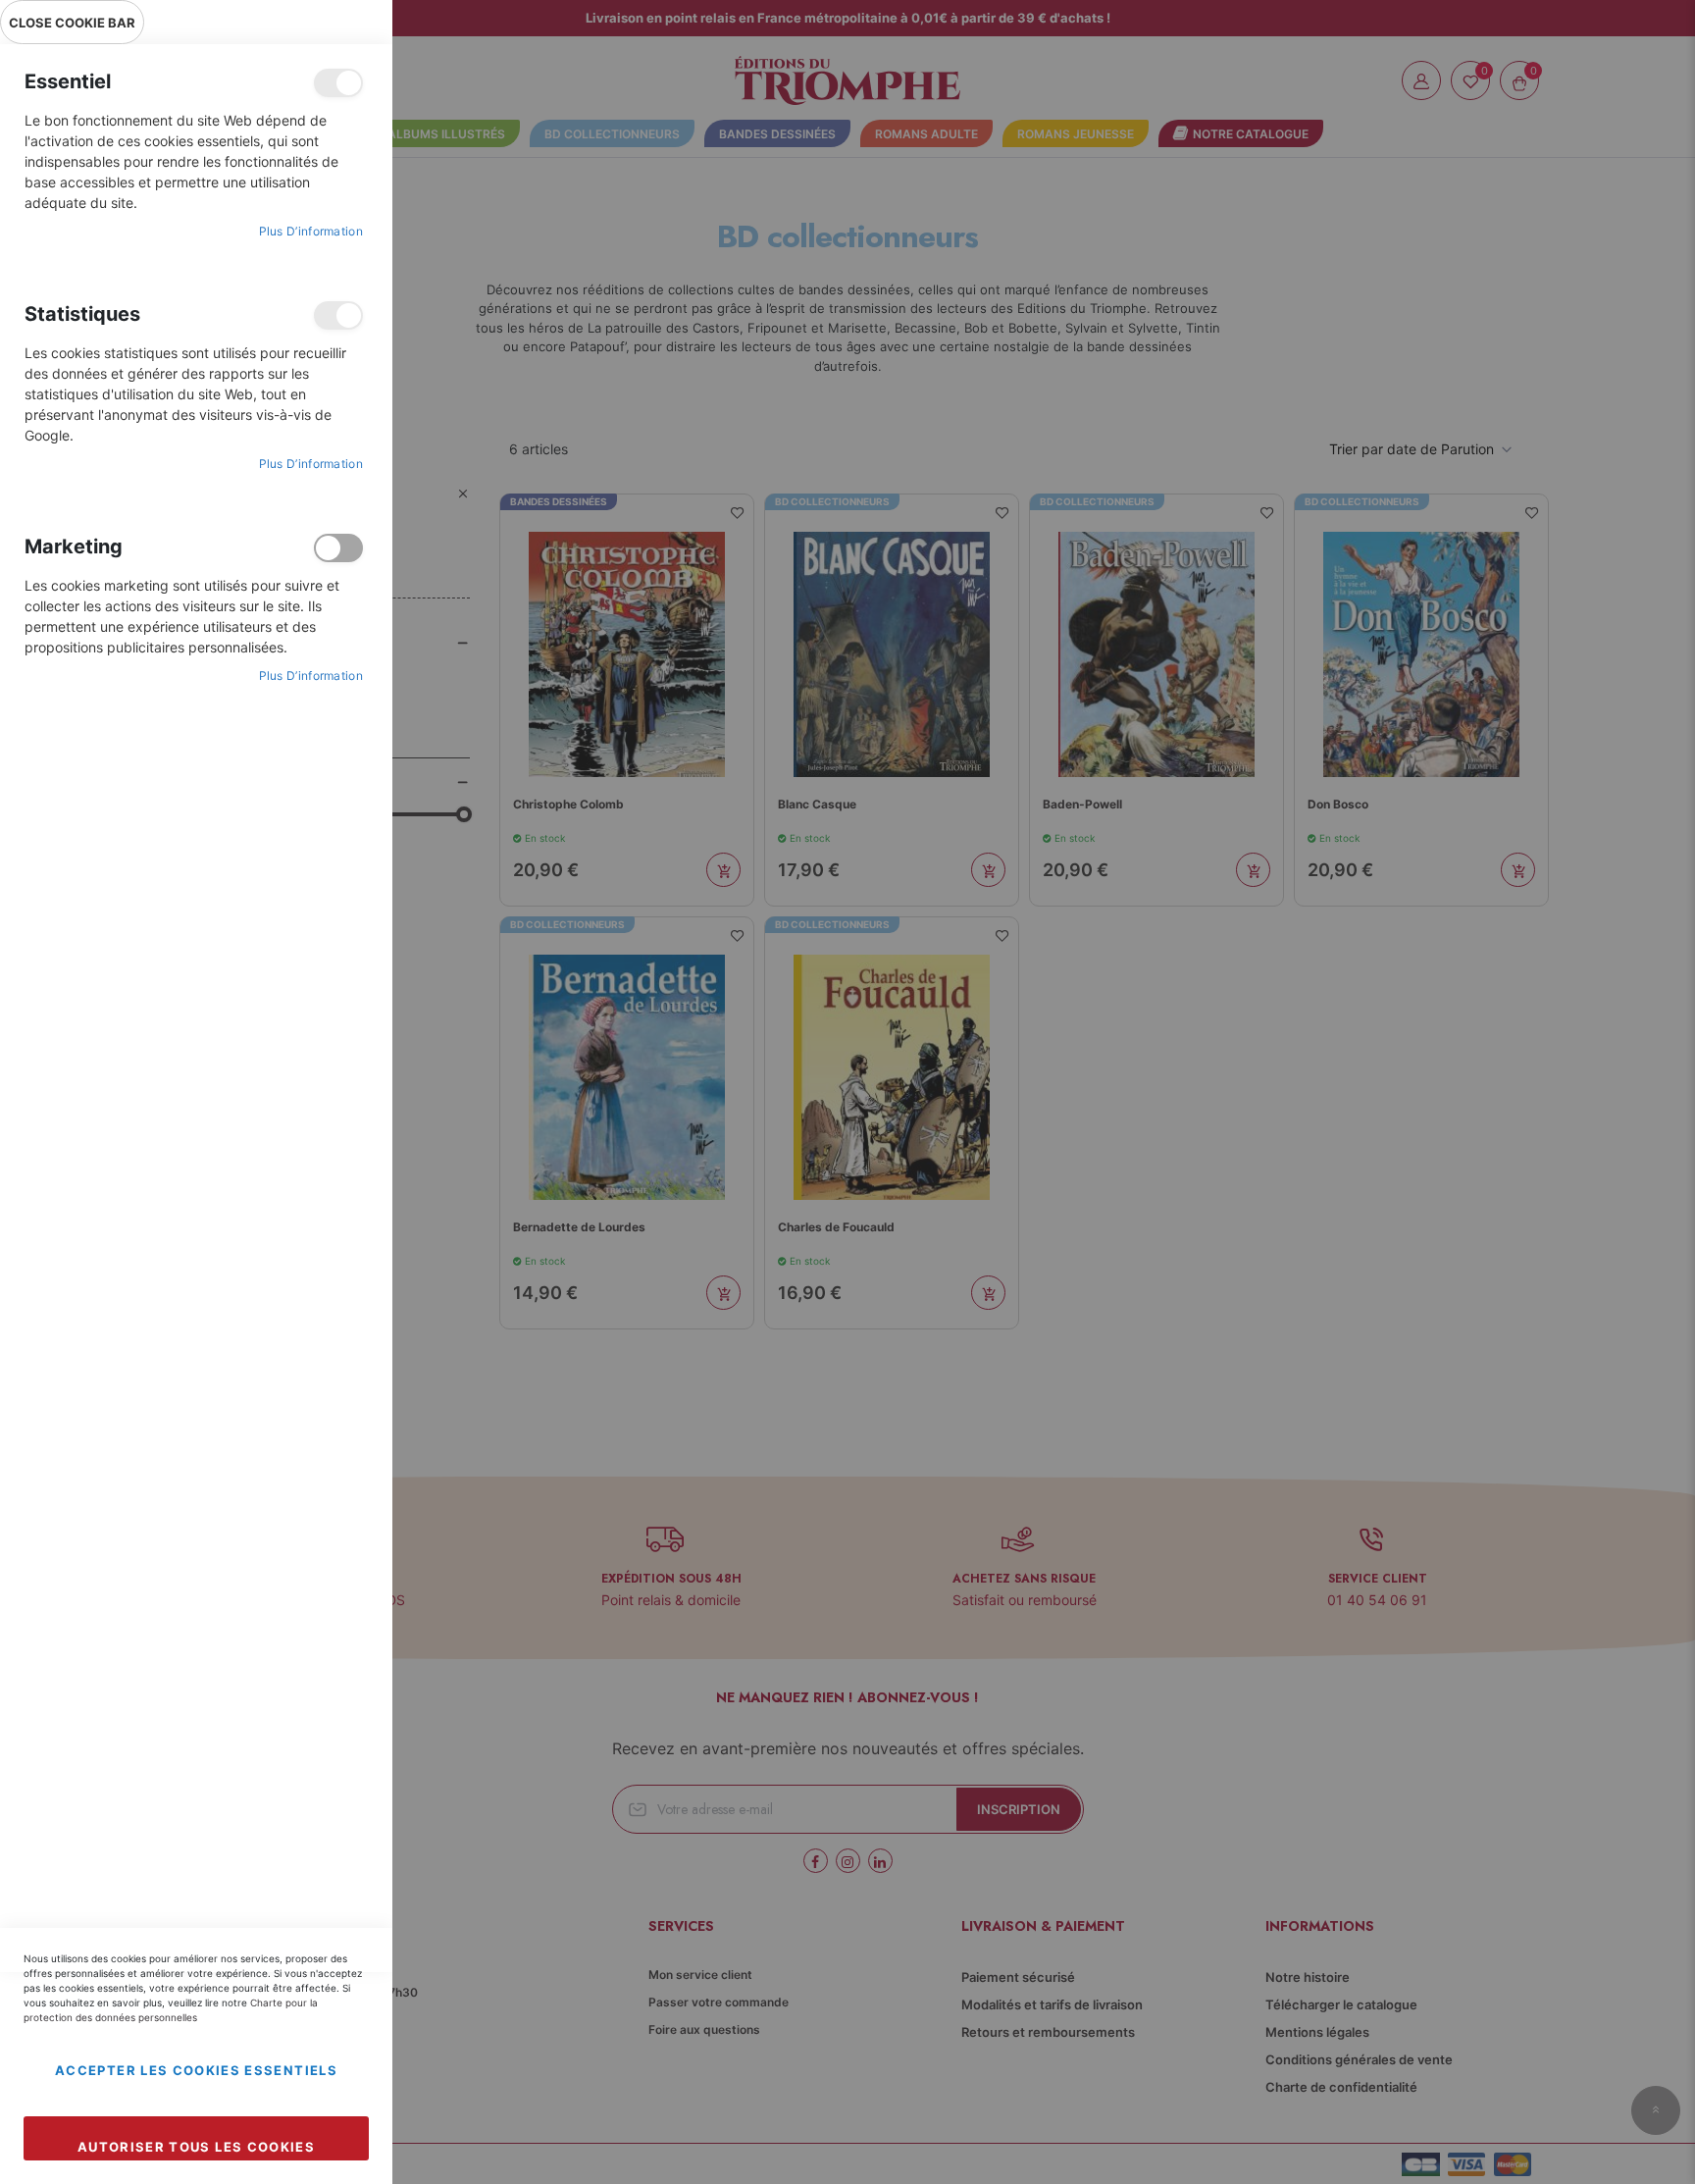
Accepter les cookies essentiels (196, 2070)
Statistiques (338, 315)
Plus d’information (311, 231)
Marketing (338, 548)
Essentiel (338, 83)
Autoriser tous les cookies (196, 2147)
